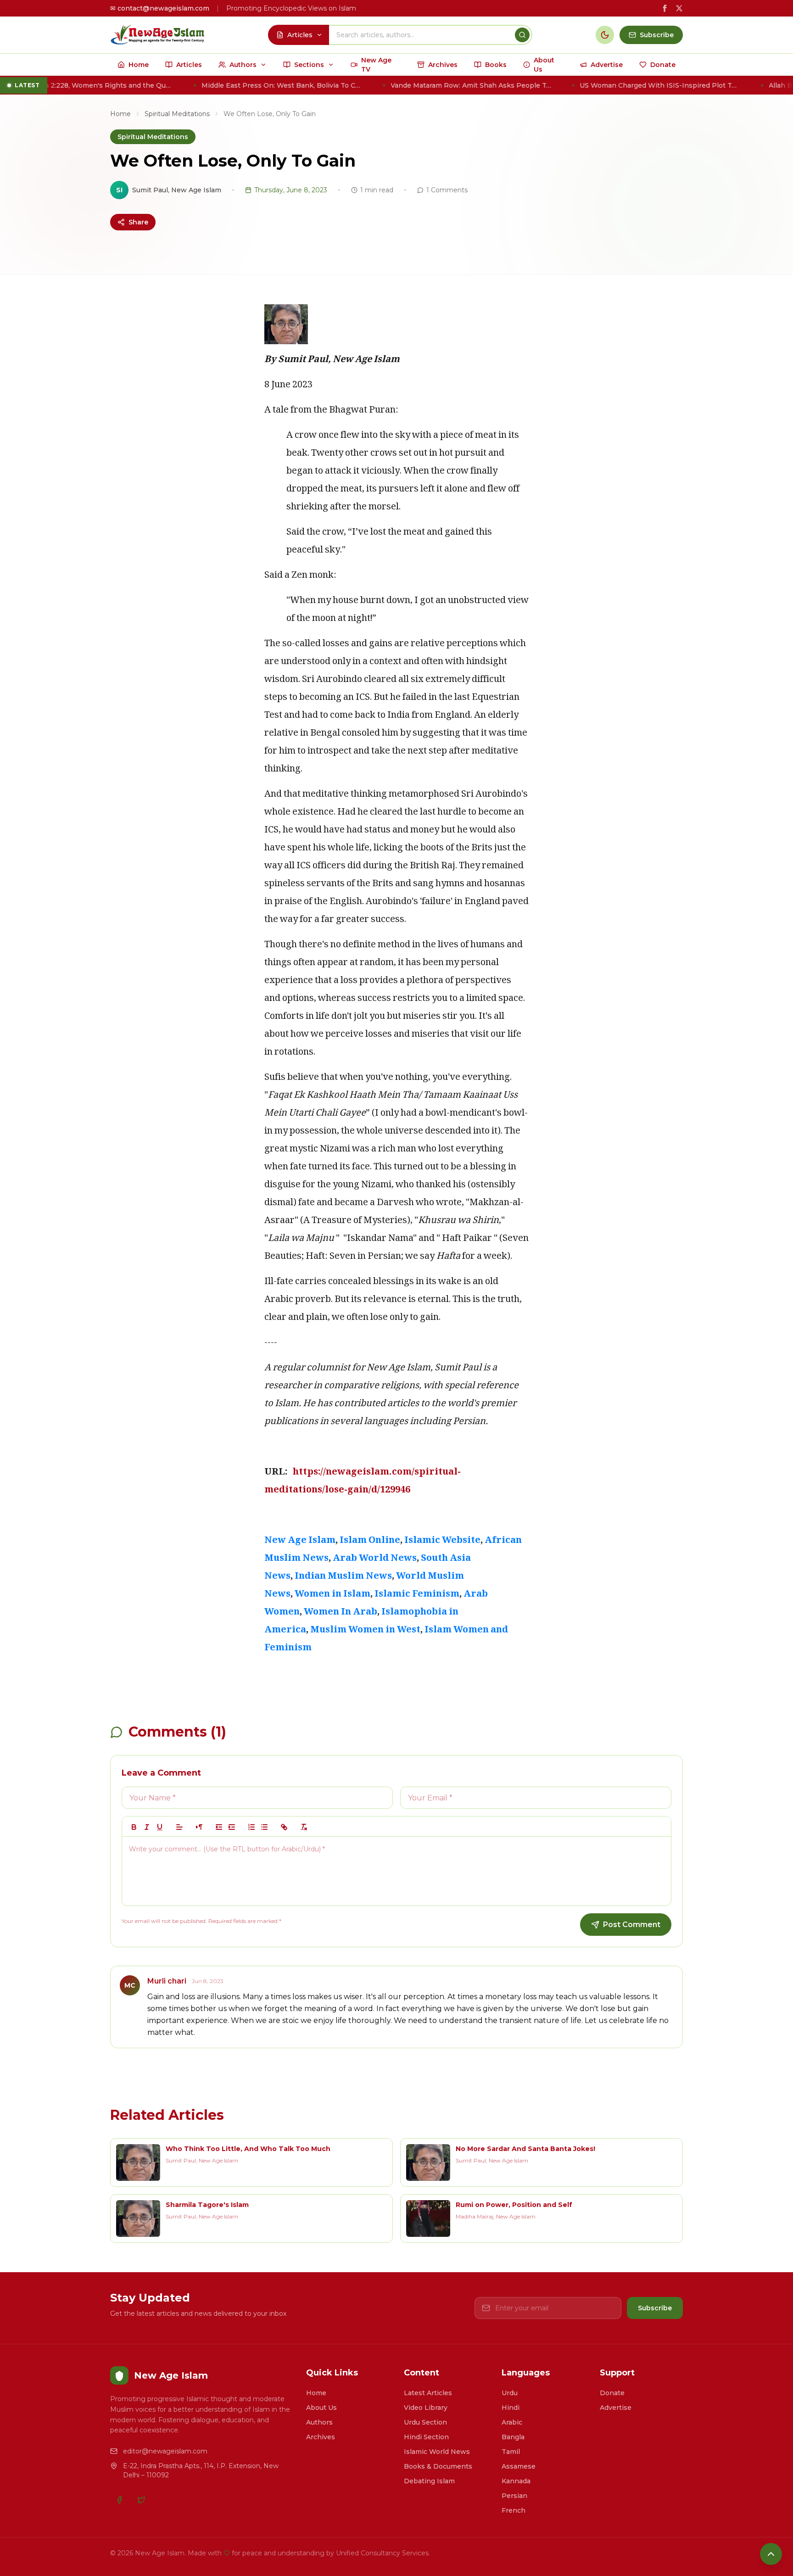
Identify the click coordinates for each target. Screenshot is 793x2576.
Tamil (511, 2452)
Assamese (519, 2466)
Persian (514, 2496)
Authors (319, 2422)
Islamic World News (437, 2452)
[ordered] (251, 1827)
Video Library (426, 2408)
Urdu (510, 2393)
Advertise (616, 2408)
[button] (179, 1827)
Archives (321, 2437)
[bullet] (264, 1827)
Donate (612, 2393)
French (514, 2510)
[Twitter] (141, 2500)
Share (138, 222)
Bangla (513, 2437)
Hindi (511, 2408)
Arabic (512, 2422)
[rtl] (199, 1827)
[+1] (232, 1827)
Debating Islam (429, 2481)
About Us (321, 2408)
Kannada (516, 2481)
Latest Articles (428, 2393)
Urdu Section (425, 2422)
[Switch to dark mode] (605, 35)
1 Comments (447, 190)
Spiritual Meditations (177, 114)
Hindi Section (426, 2437)
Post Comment (632, 1925)
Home (120, 114)
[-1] (219, 1827)
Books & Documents (438, 2466)
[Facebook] (119, 2500)
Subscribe (655, 2308)
